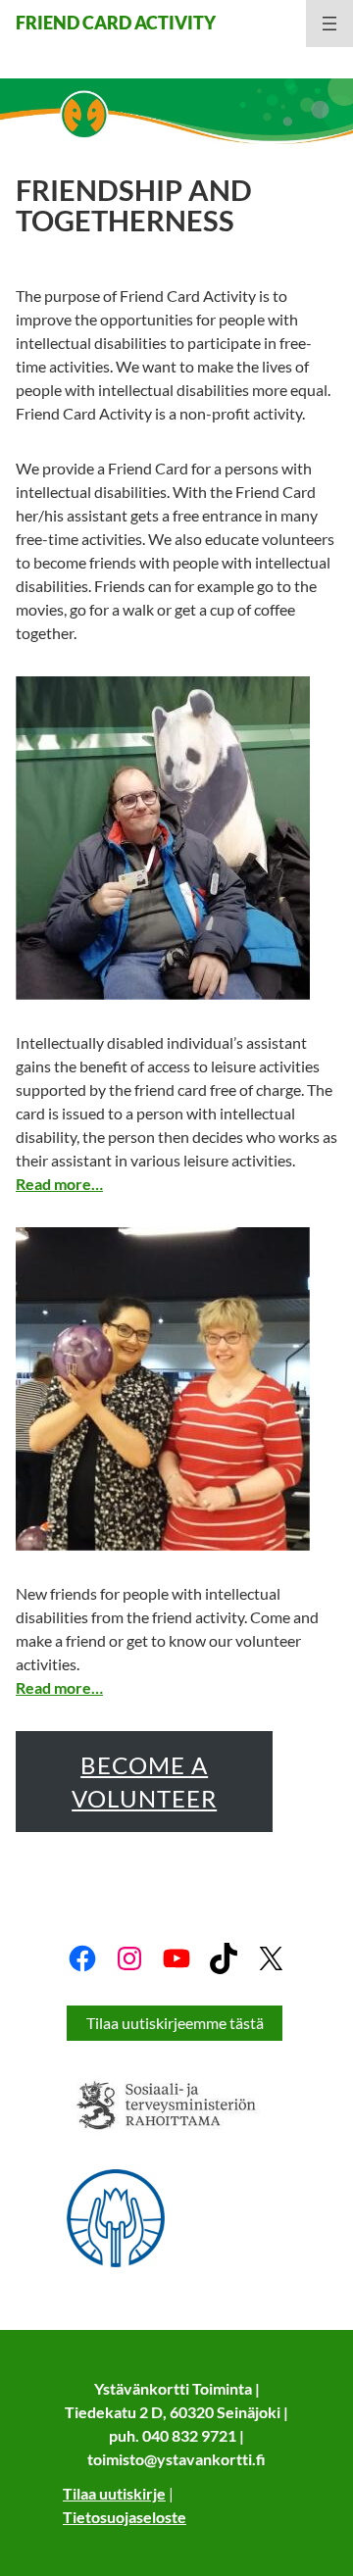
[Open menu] (329, 24)
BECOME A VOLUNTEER (144, 1782)
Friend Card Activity (116, 23)
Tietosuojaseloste (125, 2517)
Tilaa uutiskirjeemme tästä (175, 2023)
